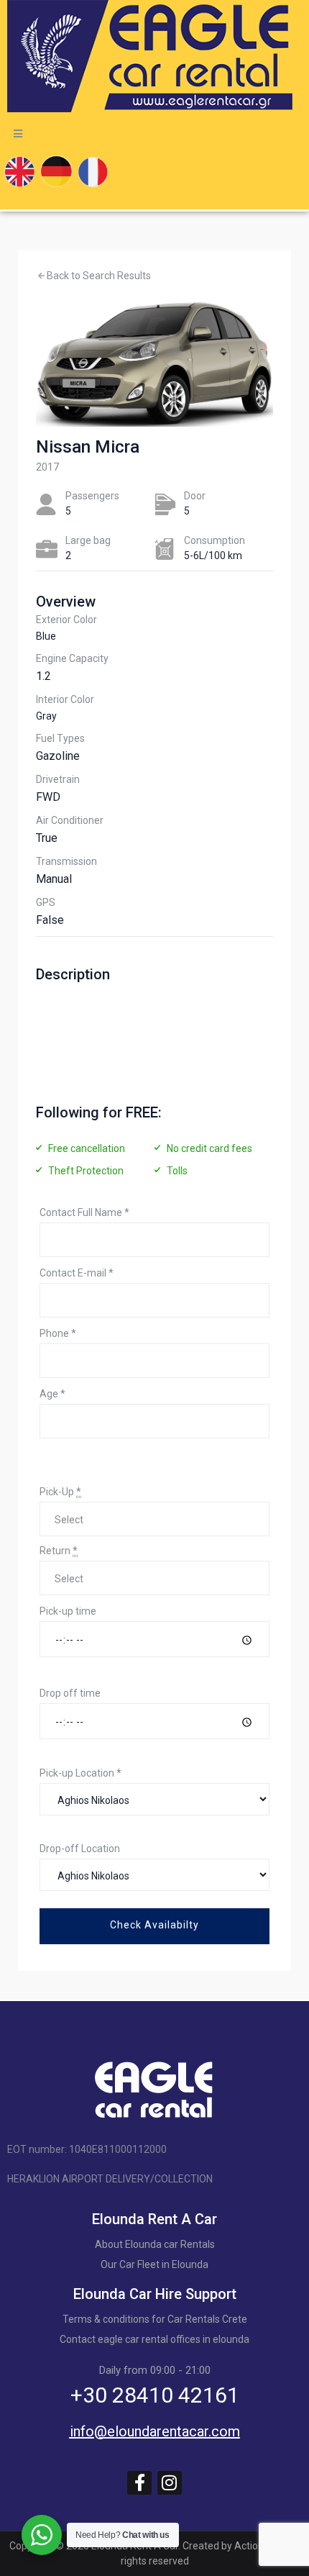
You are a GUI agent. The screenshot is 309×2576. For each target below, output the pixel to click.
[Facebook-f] (139, 2483)
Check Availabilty (154, 1925)
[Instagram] (170, 2483)
